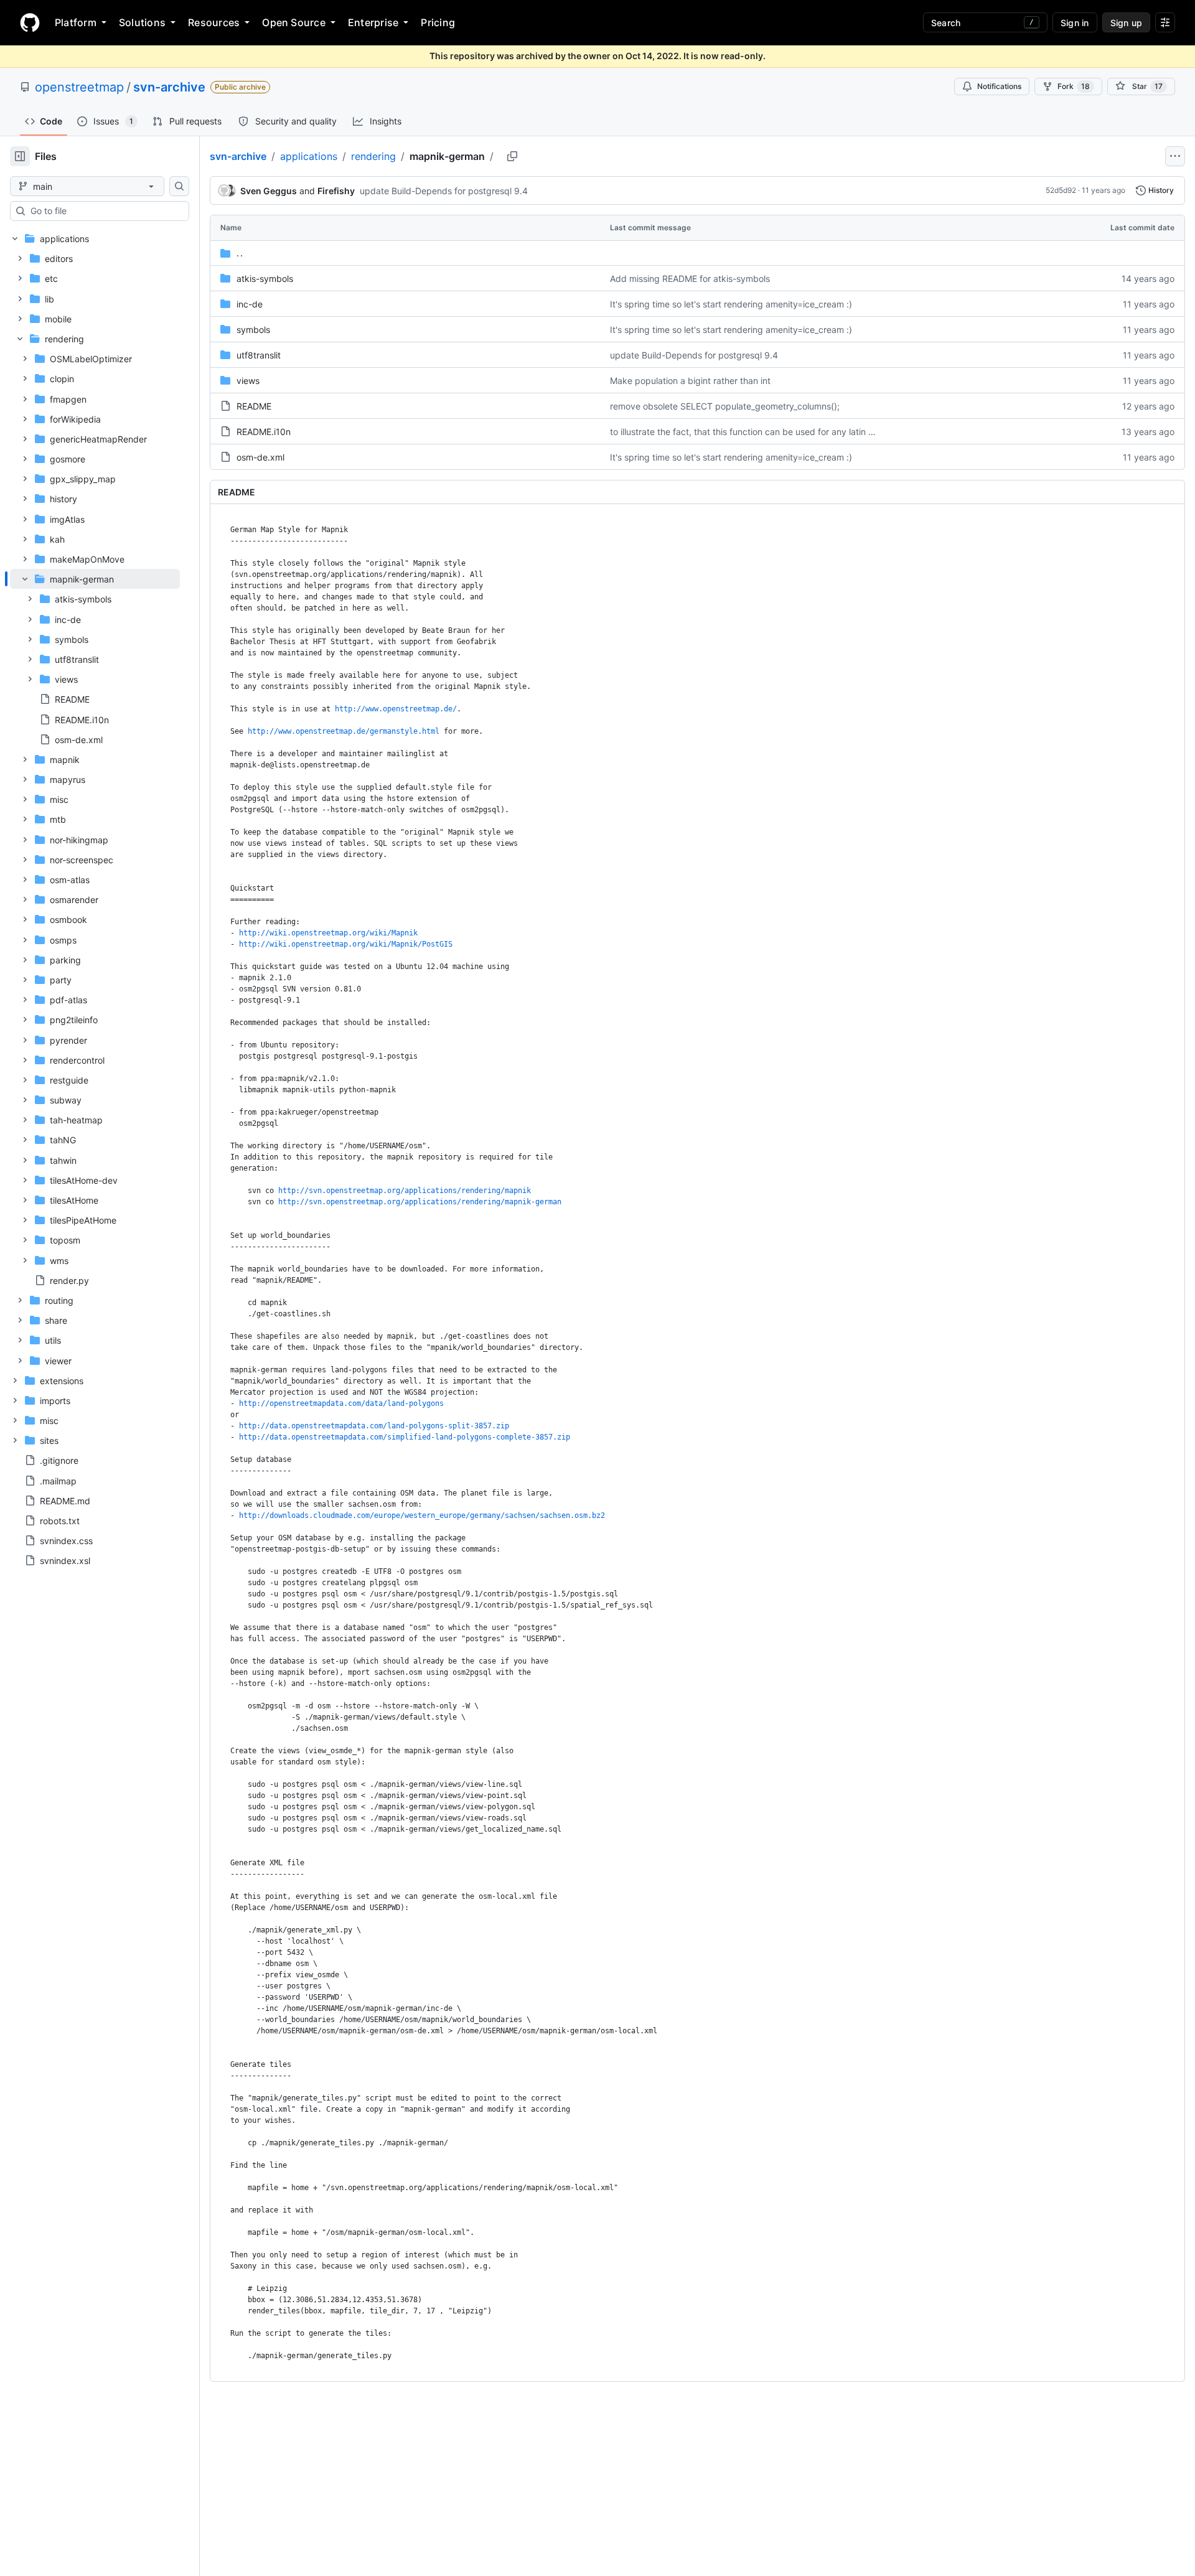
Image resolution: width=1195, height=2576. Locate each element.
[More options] (1175, 156)
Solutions (142, 22)
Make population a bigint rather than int (690, 381)
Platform (76, 22)
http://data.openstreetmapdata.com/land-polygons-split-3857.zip (374, 1426)
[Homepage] (30, 22)
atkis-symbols (265, 279)
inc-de (250, 304)
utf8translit (259, 355)
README (254, 406)
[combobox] (105, 211)
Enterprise (373, 22)
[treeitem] (95, 659)
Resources (214, 22)
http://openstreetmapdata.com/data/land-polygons (341, 1403)
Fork (1074, 86)
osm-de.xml (260, 457)
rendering (373, 156)
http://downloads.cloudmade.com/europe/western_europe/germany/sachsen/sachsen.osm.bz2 (422, 1515)
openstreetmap (79, 87)
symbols (253, 330)
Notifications (999, 86)
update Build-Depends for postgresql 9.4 (444, 191)
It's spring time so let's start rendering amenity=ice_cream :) (731, 304)
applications (309, 156)
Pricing (438, 22)
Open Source (294, 22)
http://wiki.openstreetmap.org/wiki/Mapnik (328, 933)
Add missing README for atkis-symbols (690, 279)
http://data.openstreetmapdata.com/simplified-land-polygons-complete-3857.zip (405, 1437)
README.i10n (264, 432)
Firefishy (336, 191)
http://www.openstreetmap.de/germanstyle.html (344, 731)
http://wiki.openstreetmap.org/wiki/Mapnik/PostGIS (346, 944)
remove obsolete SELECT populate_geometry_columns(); (725, 406)
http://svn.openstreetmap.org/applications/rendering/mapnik (405, 1191)
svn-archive (169, 87)
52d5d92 (1061, 190)
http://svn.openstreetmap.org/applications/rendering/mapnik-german (420, 1202)
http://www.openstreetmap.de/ (396, 709)
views (248, 381)
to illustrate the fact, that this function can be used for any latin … (743, 432)
